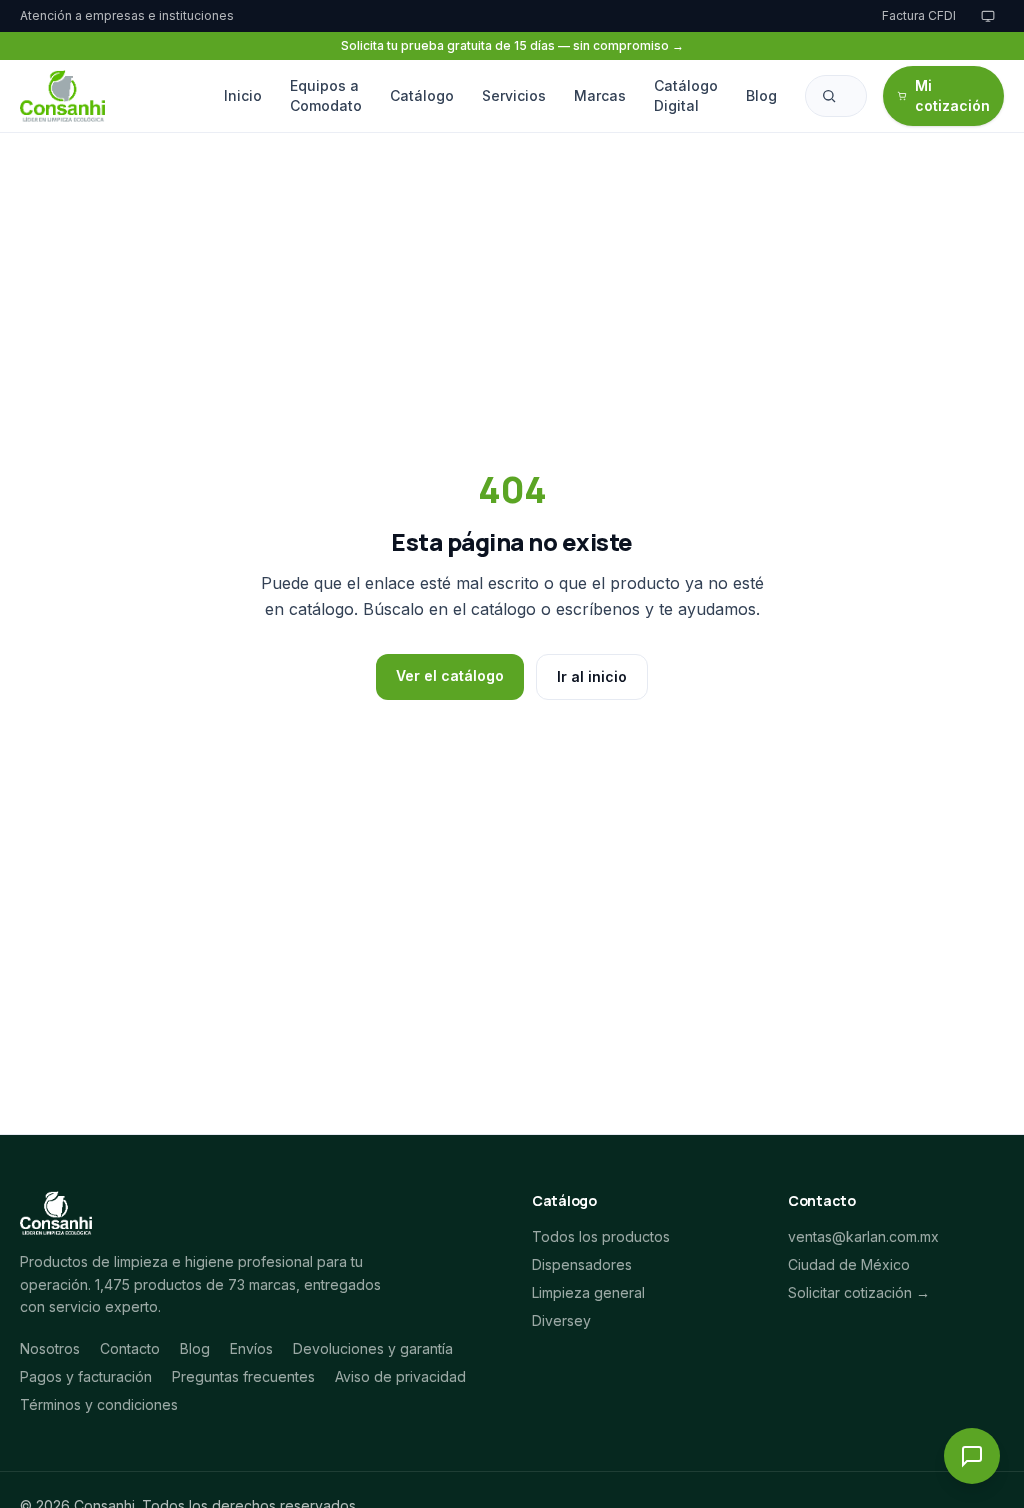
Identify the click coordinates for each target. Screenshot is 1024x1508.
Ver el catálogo (450, 675)
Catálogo (422, 95)
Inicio (243, 95)
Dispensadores (582, 1264)
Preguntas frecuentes (243, 1376)
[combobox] (836, 96)
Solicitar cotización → (859, 1292)
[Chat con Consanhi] (972, 1456)
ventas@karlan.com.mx (863, 1236)
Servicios (514, 95)
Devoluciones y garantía (373, 1348)
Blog (761, 95)
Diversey (561, 1320)
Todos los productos (601, 1236)
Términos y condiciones (99, 1404)
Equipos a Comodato (326, 95)
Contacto (130, 1348)
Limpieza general (588, 1292)
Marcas (600, 95)
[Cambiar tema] (988, 16)
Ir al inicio (592, 676)
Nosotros (50, 1348)
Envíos (251, 1348)
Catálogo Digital (686, 95)
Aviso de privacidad (400, 1376)
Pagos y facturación (86, 1376)
